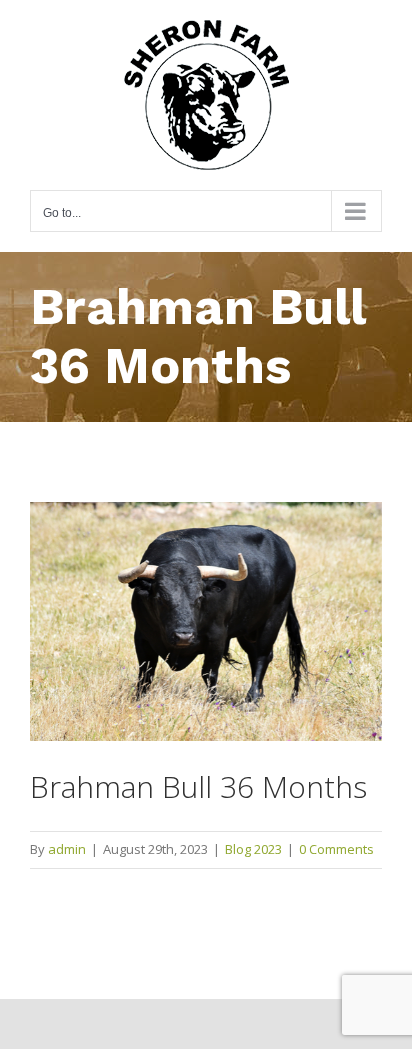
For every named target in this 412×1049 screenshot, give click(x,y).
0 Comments (336, 849)
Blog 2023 (253, 849)
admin (67, 849)
